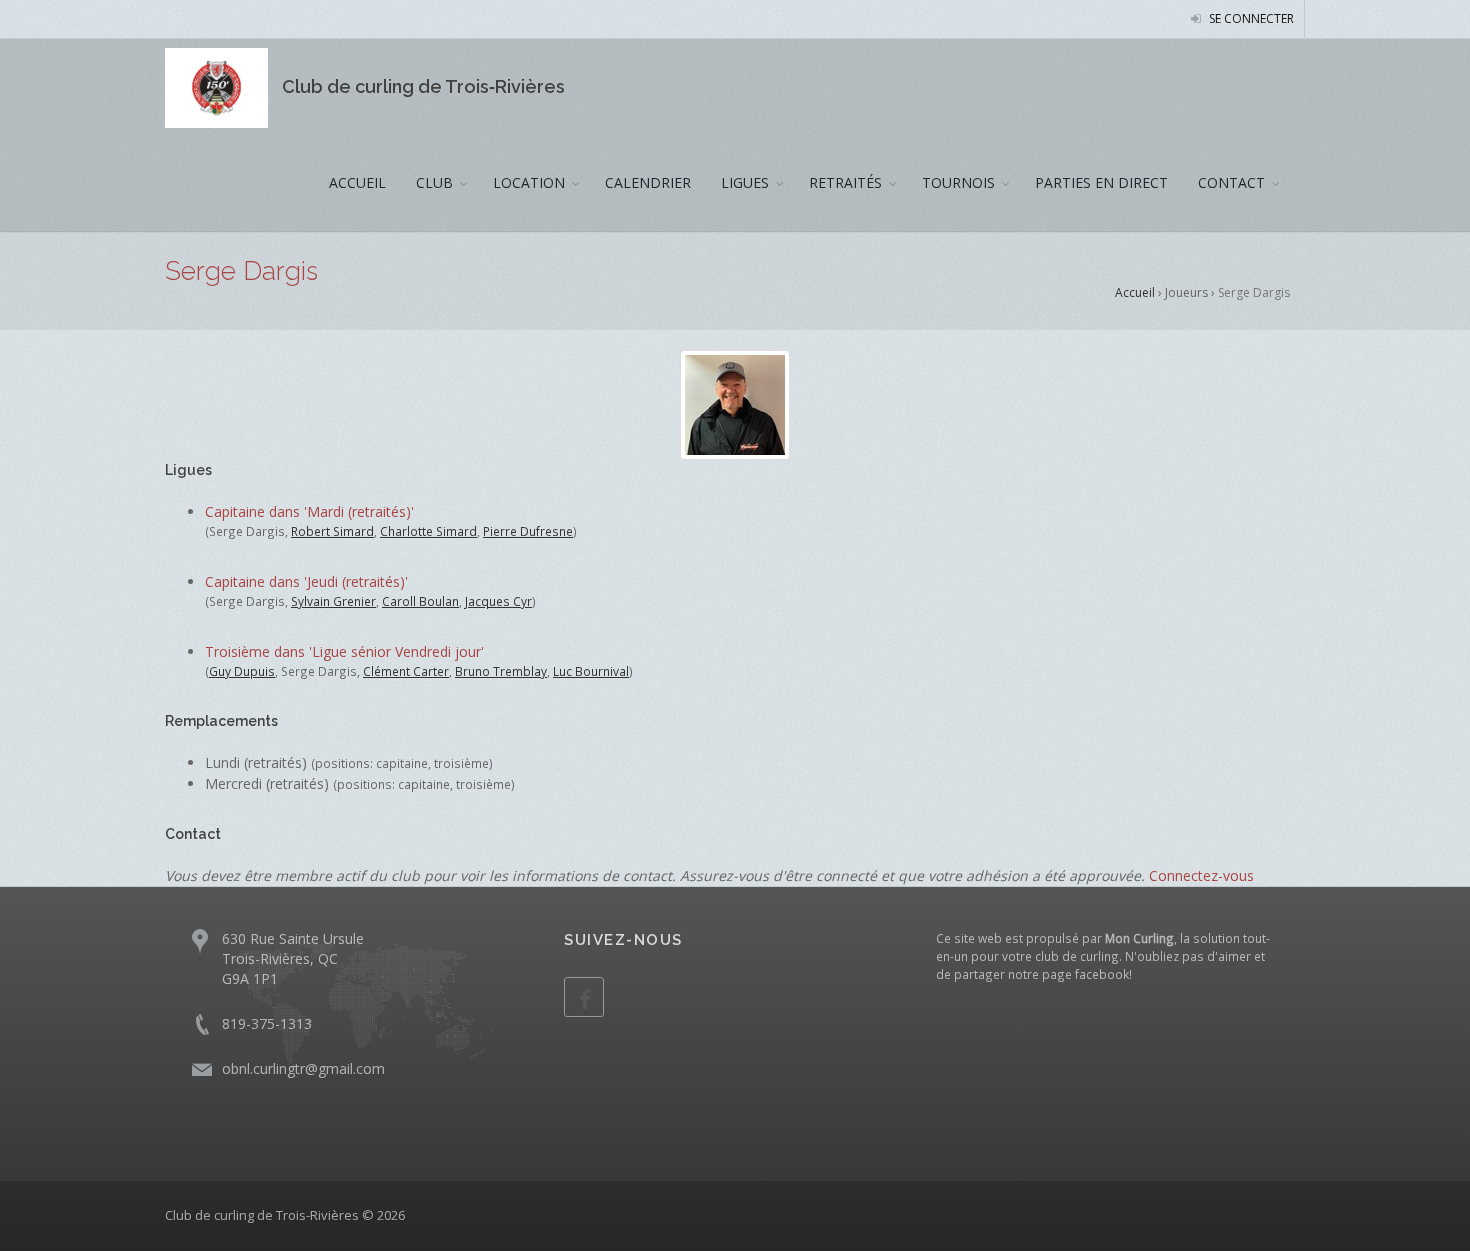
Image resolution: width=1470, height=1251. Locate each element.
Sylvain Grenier (333, 601)
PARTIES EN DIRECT (1101, 182)
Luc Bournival (591, 671)
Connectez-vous (1201, 875)
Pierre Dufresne (528, 531)
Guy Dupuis (242, 671)
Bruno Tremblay (501, 671)
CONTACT (1231, 182)
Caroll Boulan (420, 601)
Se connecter (1250, 18)
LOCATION (529, 182)
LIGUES (745, 182)
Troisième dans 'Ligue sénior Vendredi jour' (344, 651)
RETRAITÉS (845, 182)
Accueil (1135, 292)
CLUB (434, 182)
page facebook (1085, 974)
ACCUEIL (357, 182)
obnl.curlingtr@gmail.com (303, 1068)
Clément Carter (406, 671)
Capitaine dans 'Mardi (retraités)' (309, 511)
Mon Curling (1139, 938)
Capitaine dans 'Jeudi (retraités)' (306, 581)
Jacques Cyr (498, 601)
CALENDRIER (648, 182)
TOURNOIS (958, 182)
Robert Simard (332, 531)
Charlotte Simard (428, 531)
